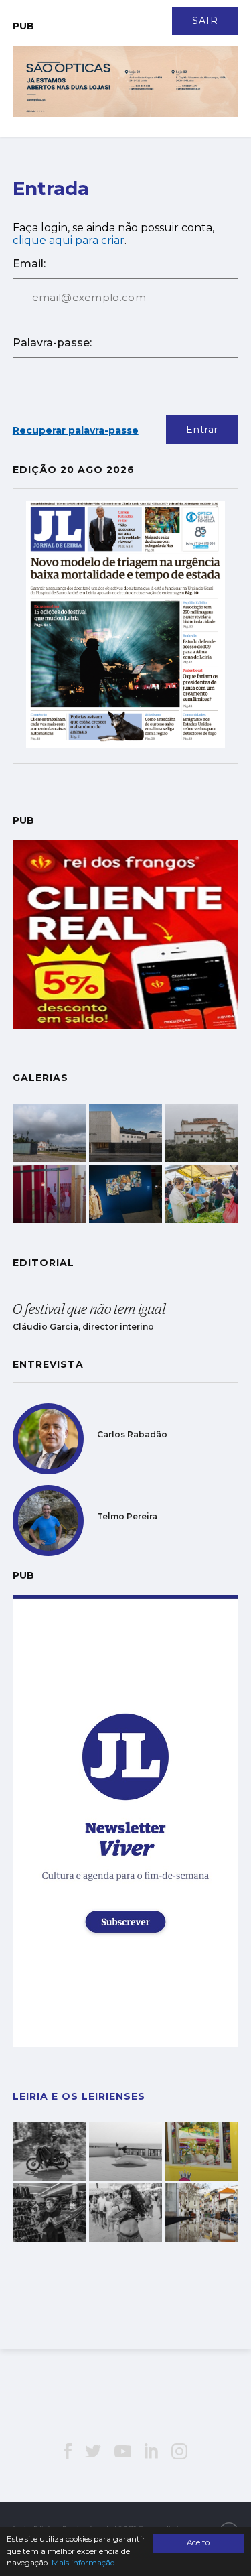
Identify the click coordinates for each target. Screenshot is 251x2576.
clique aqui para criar (69, 240)
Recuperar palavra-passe (76, 430)
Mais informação (83, 2563)
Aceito (198, 2542)
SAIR (205, 21)
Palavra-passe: (52, 343)
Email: (29, 264)
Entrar (202, 430)
